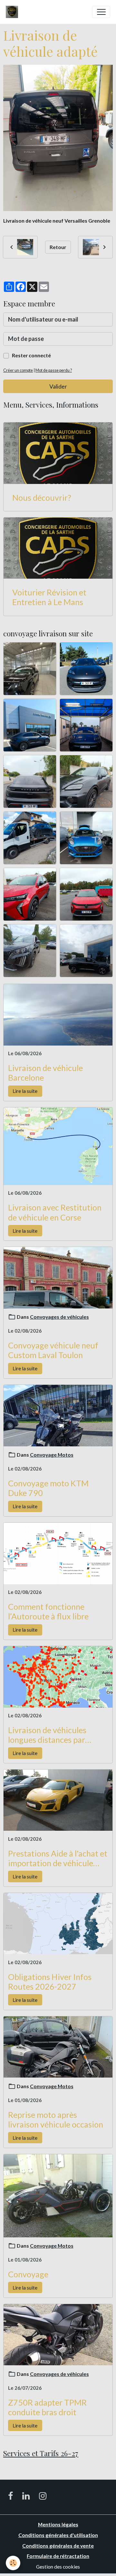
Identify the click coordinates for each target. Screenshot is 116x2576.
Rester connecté (31, 355)
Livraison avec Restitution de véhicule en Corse (55, 1212)
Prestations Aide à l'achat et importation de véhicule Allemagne (58, 1858)
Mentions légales (58, 2524)
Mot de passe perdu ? (54, 370)
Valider (58, 386)
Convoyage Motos (52, 1455)
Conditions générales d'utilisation (58, 2535)
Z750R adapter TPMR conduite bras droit (47, 2407)
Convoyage (28, 2274)
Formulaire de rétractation (58, 2556)
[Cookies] (13, 2563)
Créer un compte (18, 370)
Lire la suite (25, 1091)
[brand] (13, 12)
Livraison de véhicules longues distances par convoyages (47, 1735)
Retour (58, 247)
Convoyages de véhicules (59, 1317)
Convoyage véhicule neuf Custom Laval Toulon (53, 1350)
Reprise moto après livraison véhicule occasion (56, 2119)
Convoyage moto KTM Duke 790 (48, 1488)
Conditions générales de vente (58, 2546)
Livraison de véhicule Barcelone (45, 1073)
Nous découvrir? (42, 497)
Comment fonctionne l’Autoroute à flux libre (48, 1611)
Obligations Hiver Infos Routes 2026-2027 (50, 1982)
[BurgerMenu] (101, 12)
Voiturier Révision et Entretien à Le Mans (49, 597)
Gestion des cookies (58, 2566)
